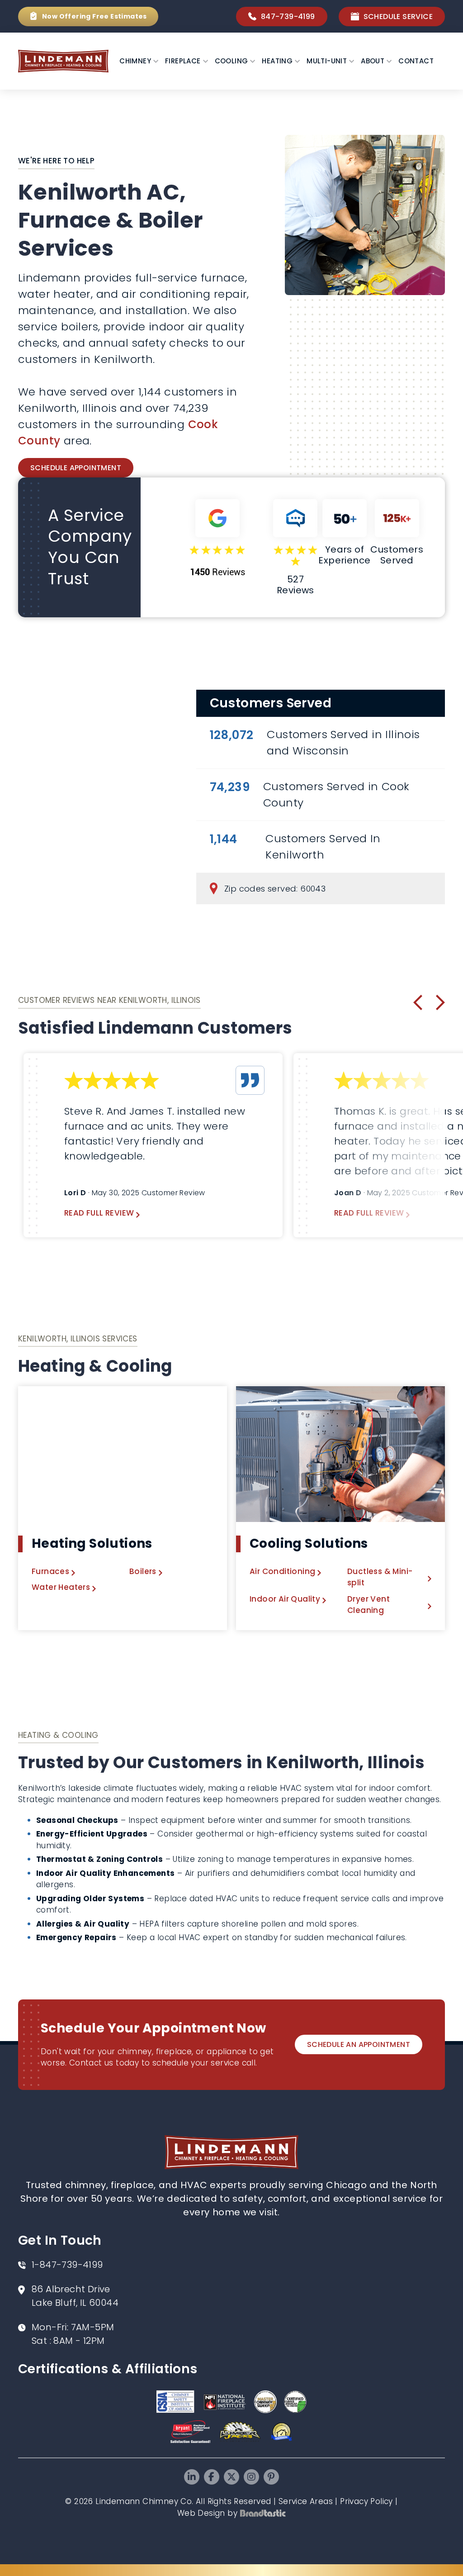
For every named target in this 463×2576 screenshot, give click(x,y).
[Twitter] (231, 2477)
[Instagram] (251, 2477)
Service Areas (306, 2501)
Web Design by (207, 2513)
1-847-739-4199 (67, 2265)
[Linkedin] (192, 2477)
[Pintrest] (271, 2477)
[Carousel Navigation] (429, 1002)
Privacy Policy (366, 2501)
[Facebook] (212, 2477)
